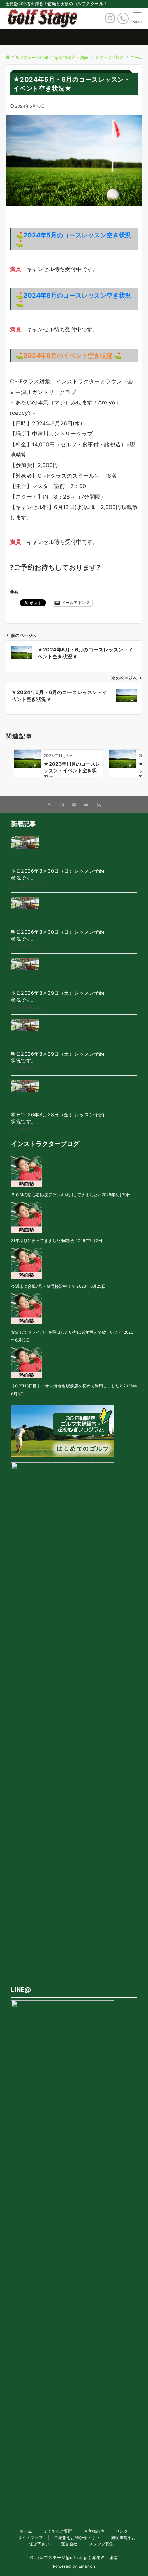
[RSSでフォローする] (99, 805)
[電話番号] (123, 18)
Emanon (87, 2566)
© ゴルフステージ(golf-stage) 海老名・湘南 (74, 2558)
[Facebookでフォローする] (49, 805)
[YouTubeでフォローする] (86, 805)
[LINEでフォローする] (74, 805)
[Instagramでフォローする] (62, 805)
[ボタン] (110, 20)
